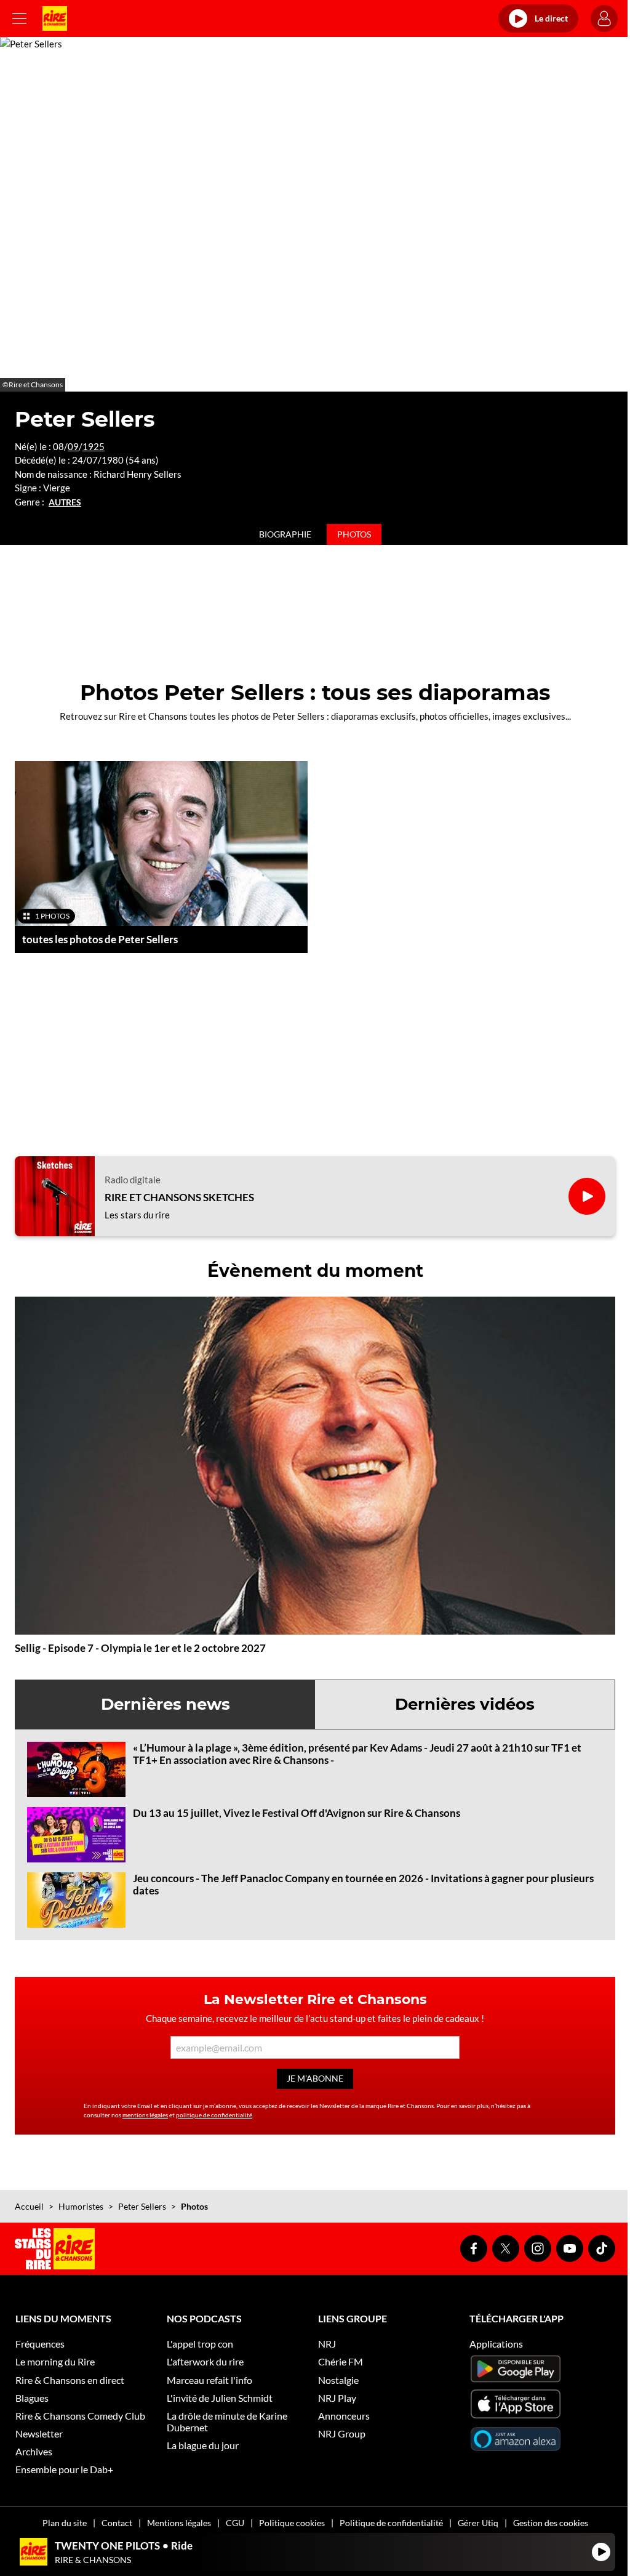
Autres (65, 502)
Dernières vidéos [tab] (465, 1704)
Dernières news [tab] (165, 1704)
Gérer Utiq (478, 2523)
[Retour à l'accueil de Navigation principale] (55, 18)
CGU (235, 2523)
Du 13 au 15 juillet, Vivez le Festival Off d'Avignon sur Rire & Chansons (297, 1813)
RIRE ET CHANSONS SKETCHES (179, 1197)
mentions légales (145, 2115)
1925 (94, 446)
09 (73, 446)
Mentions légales (179, 2523)
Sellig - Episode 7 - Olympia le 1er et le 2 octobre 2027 (140, 1648)
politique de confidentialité (214, 2115)
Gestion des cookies (551, 2523)
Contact (117, 2523)
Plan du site (65, 2523)
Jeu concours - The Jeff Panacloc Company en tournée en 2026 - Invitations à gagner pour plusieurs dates (363, 1884)
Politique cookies (292, 2523)
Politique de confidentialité (391, 2523)
